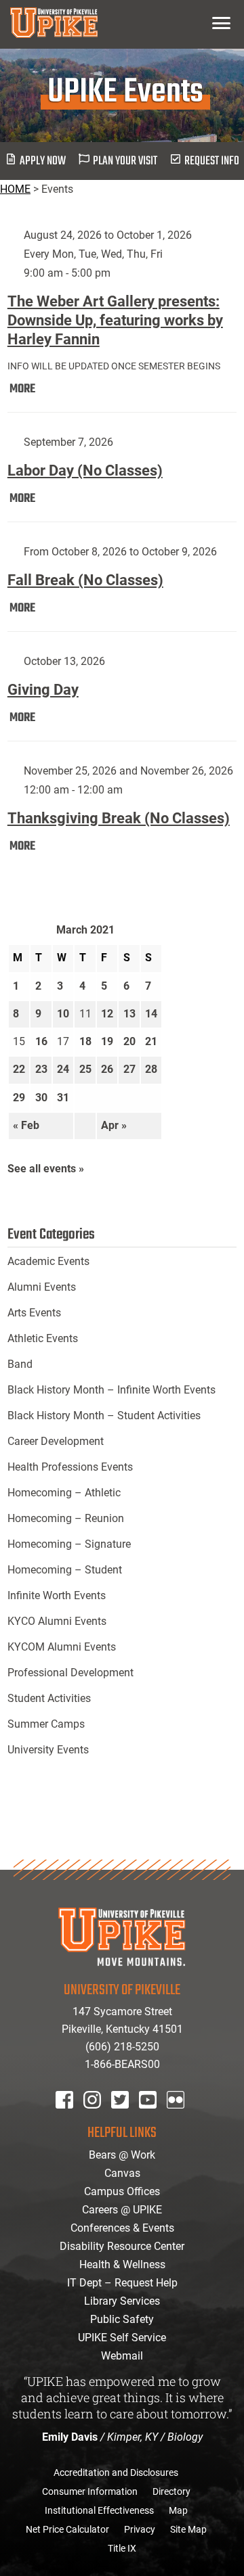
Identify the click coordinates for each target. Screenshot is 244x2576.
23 (41, 1069)
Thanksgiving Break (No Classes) (119, 818)
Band (20, 1364)
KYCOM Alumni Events (62, 1647)
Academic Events (48, 1261)
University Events (48, 1750)
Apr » (114, 1125)
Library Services (122, 2301)
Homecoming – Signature (69, 1544)
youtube (157, 2118)
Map (178, 2510)
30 (41, 1098)
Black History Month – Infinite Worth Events (111, 1390)
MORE (22, 389)
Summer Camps (46, 1724)
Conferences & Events (122, 2228)
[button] (221, 23)
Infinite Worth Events (57, 1595)
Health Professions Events (70, 1467)
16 (41, 1041)
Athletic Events (43, 1338)
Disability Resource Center (122, 2246)
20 (129, 1041)
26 (107, 1069)
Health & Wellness (122, 2264)
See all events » (46, 1169)
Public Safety (122, 2319)
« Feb (26, 1125)
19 (107, 1041)
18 (85, 1041)
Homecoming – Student (65, 1570)
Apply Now (43, 161)
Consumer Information (90, 2491)
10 (63, 1014)
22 (19, 1069)
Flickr (178, 2118)
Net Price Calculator (67, 2529)
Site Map (188, 2529)
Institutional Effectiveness (99, 2510)
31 (63, 1098)
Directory (171, 2491)
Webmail (122, 2356)
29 (19, 1098)
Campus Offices (122, 2191)
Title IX (122, 2548)
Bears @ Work (122, 2155)
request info (212, 161)
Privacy (140, 2529)
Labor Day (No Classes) (85, 470)
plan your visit (125, 161)
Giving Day (43, 690)
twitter (125, 2118)
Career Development (56, 1441)
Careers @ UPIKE (122, 2210)
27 (129, 1069)
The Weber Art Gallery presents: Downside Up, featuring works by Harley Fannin (115, 320)
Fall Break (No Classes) (85, 580)
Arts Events (34, 1313)
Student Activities (49, 1698)
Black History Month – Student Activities (104, 1416)
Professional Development (70, 1673)
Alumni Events (42, 1287)
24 (63, 1069)
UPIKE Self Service (122, 2338)
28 (151, 1069)
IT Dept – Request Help (122, 2283)
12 (107, 1014)
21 (151, 1041)
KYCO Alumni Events (57, 1621)
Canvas (122, 2173)
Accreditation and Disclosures (116, 2472)
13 (129, 1014)
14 (151, 1014)
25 (85, 1069)
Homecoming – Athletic (64, 1493)
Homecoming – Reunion (66, 1518)
